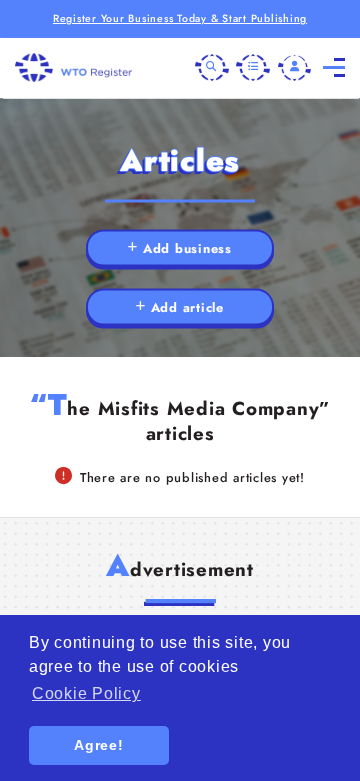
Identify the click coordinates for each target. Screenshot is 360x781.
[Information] (253, 68)
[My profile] (295, 68)
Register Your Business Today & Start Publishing (180, 18)
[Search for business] (212, 68)
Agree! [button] (99, 745)
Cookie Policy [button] (86, 693)
